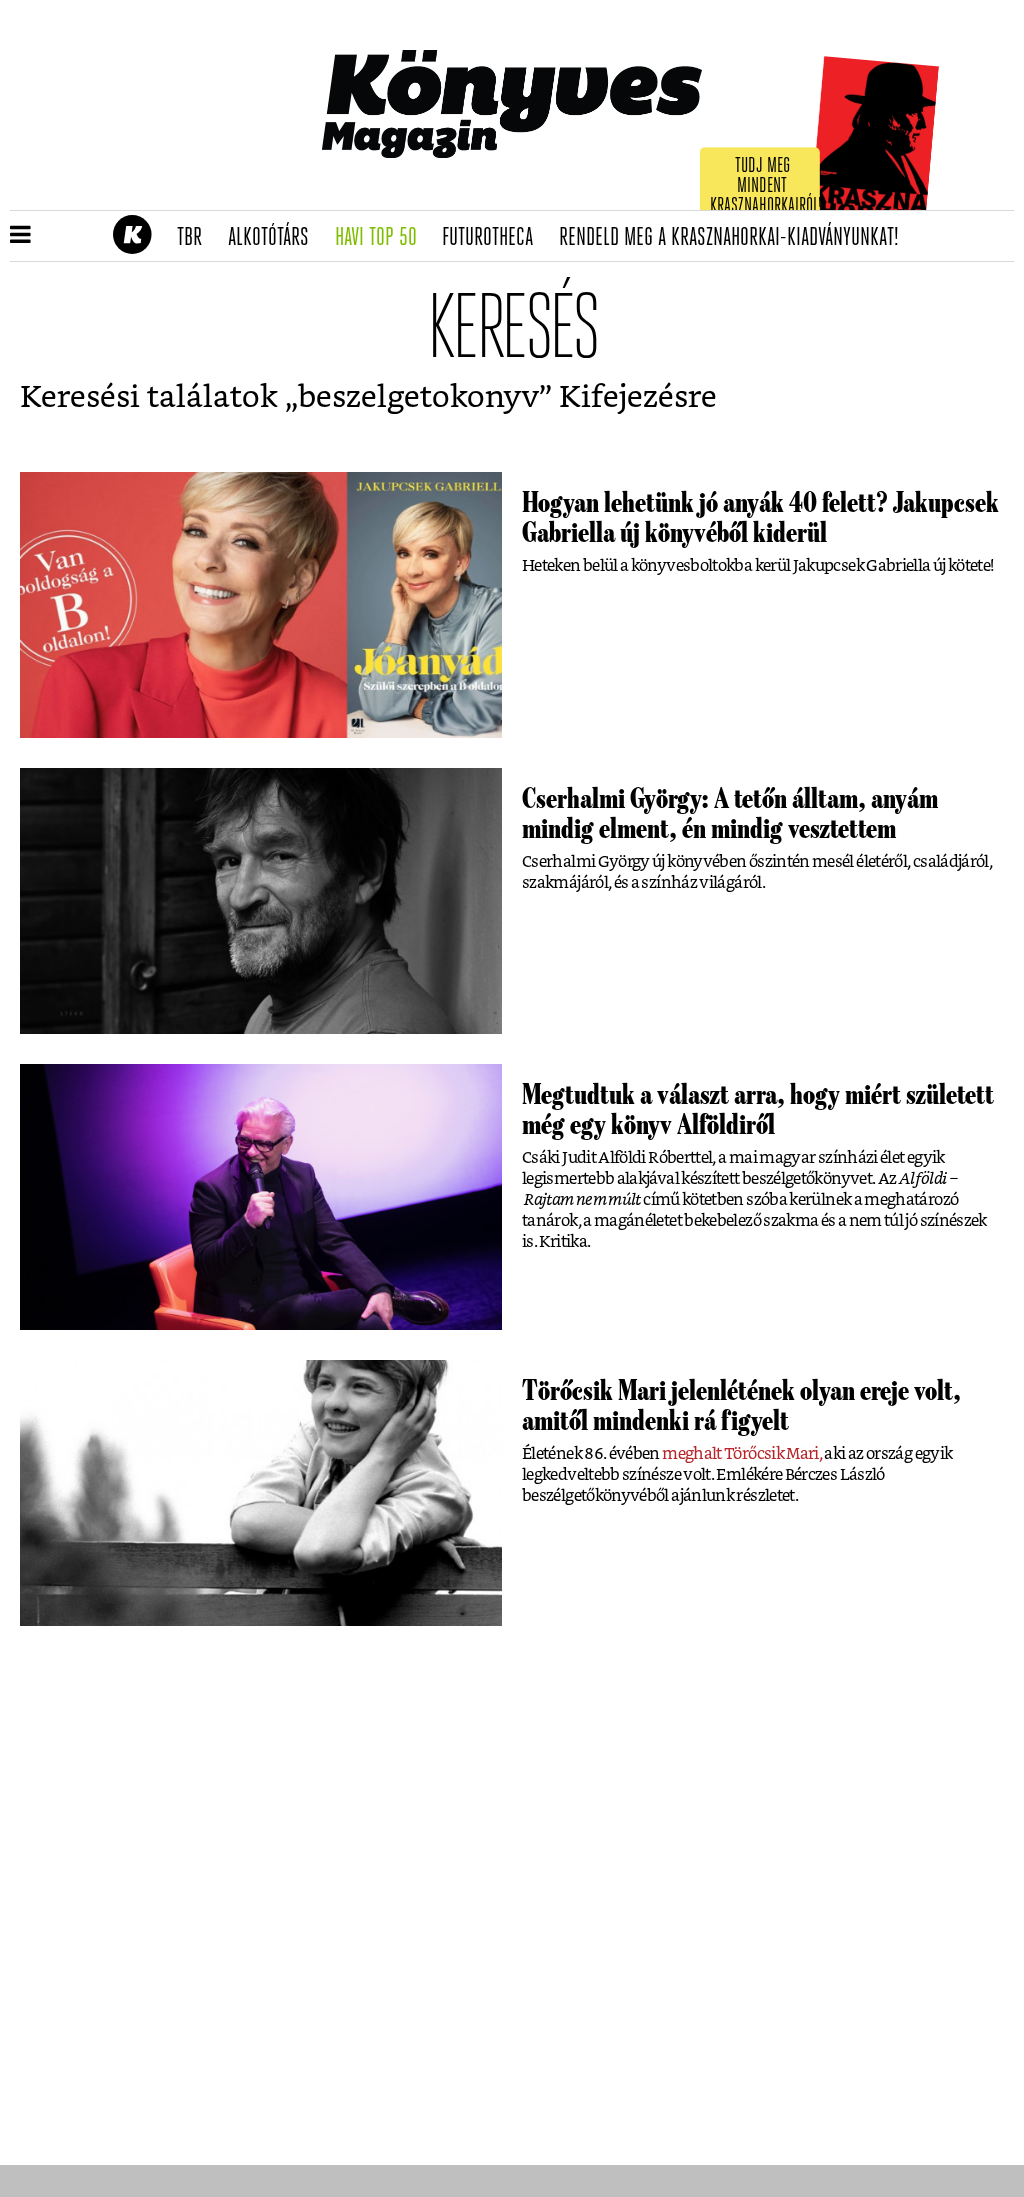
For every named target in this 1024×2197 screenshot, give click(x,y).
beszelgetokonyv (418, 398)
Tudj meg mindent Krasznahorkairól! (766, 186)
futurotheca (494, 238)
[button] (20, 236)
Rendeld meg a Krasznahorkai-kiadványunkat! (735, 238)
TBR (196, 238)
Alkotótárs (275, 238)
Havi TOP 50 (382, 238)
